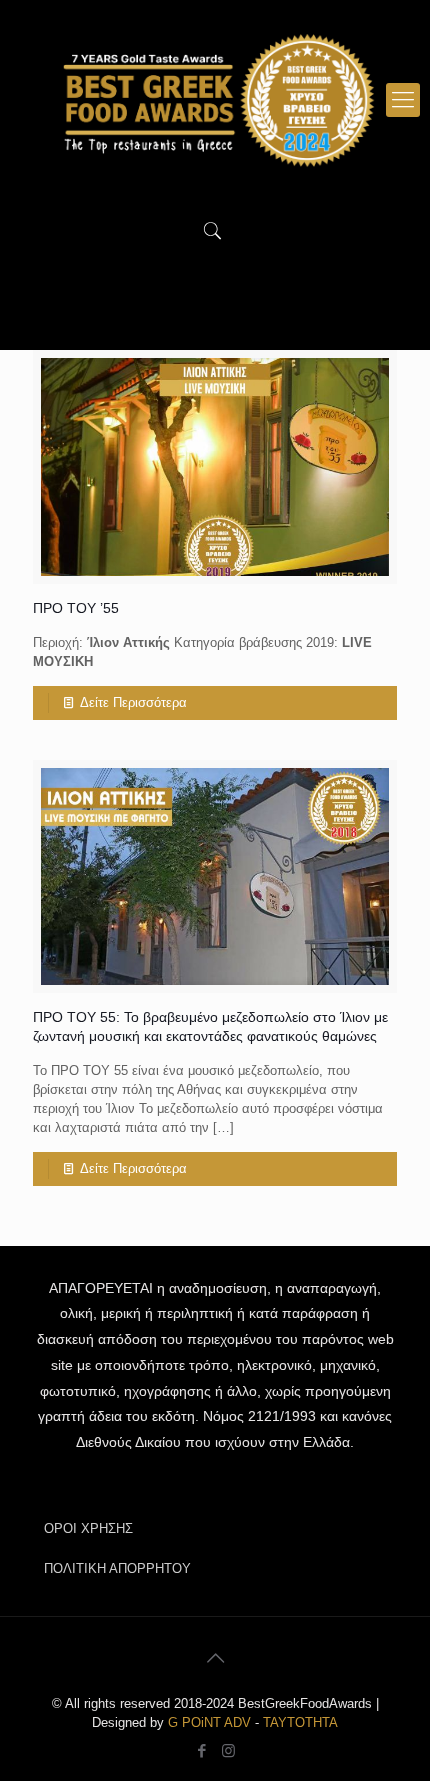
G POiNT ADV (209, 1722)
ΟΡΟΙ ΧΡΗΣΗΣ (88, 1528)
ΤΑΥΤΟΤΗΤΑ (300, 1722)
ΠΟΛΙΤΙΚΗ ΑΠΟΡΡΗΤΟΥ (117, 1568)
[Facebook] (201, 1750)
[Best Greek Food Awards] (215, 100)
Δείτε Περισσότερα (133, 702)
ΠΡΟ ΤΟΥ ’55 (76, 608)
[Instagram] (228, 1750)
